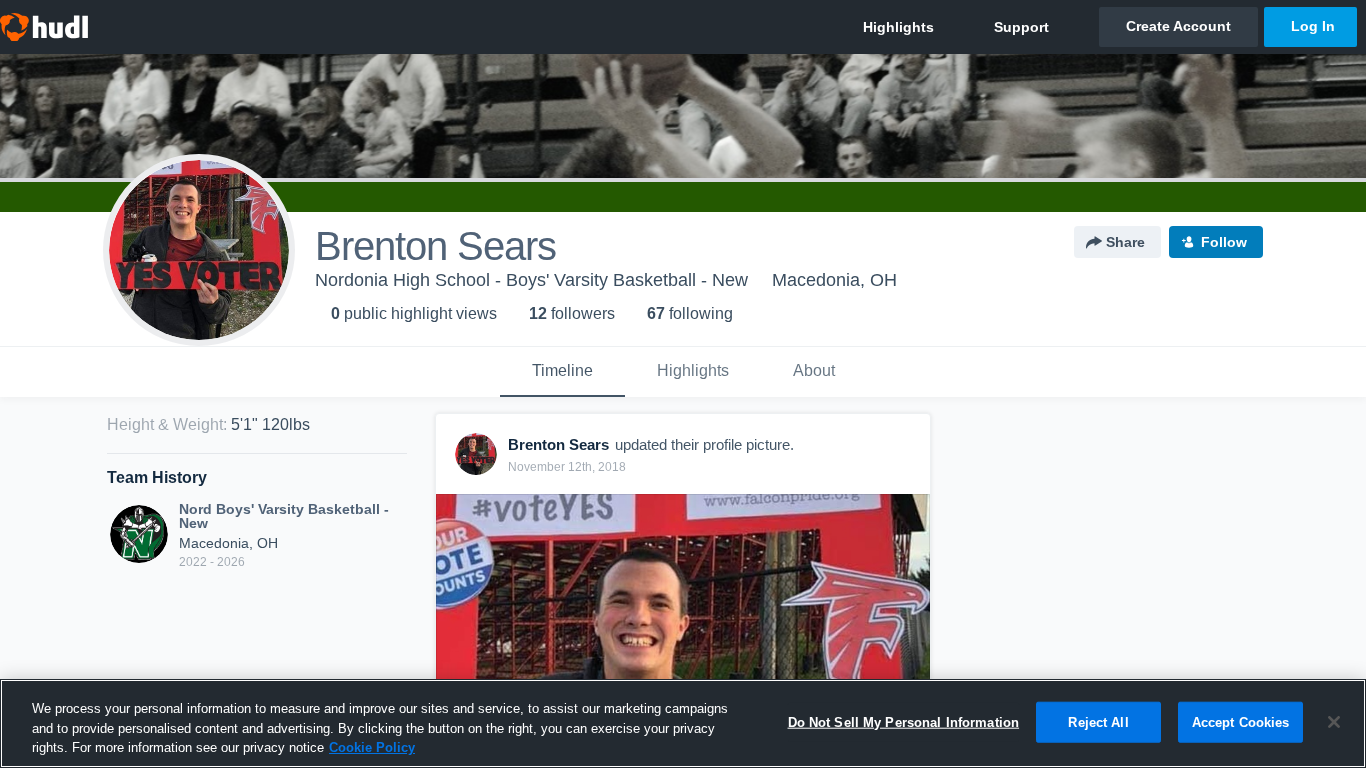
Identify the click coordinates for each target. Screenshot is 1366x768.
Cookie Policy (372, 747)
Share (1125, 242)
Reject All (1098, 721)
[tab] (562, 372)
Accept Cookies (1241, 721)
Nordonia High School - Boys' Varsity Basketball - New (531, 280)
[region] (683, 723)
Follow (1224, 242)
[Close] (1334, 722)
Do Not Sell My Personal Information (904, 721)
